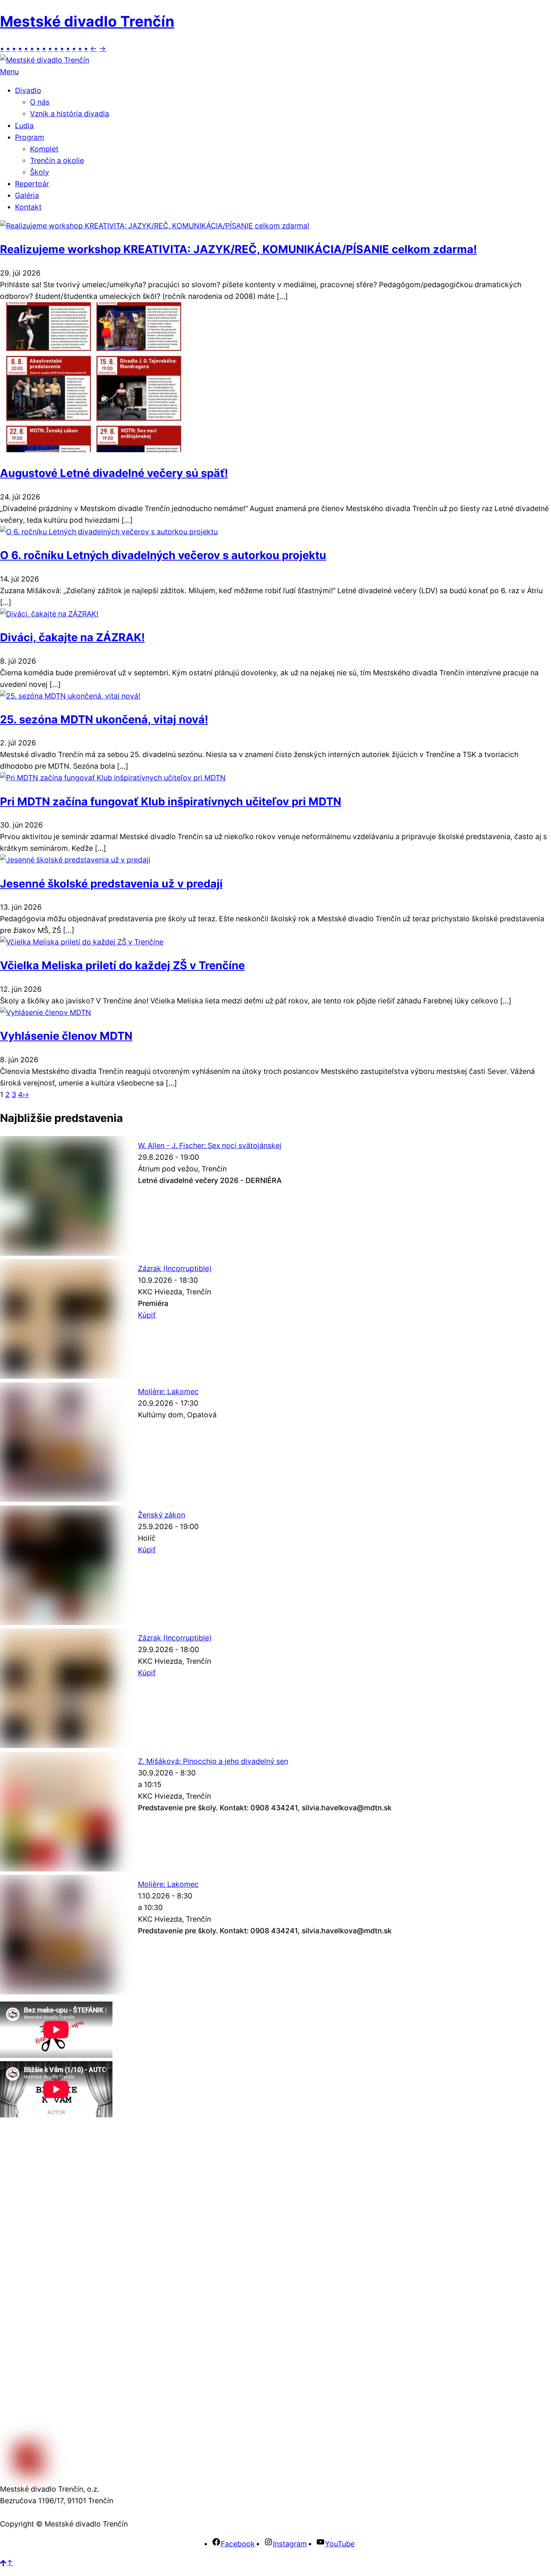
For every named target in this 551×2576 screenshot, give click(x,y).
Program (30, 137)
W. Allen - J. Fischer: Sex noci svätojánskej (210, 1146)
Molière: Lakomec (168, 1391)
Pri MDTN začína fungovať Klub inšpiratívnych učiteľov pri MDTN (171, 801)
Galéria (27, 195)
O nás (40, 102)
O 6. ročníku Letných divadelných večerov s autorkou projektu (163, 555)
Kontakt (28, 207)
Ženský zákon (162, 1515)
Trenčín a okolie (57, 160)
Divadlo (28, 90)
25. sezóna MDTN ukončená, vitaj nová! (104, 719)
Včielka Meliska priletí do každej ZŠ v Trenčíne (122, 965)
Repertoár (32, 184)
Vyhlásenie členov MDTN (66, 1036)
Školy (40, 172)
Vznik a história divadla (70, 114)
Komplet (44, 149)
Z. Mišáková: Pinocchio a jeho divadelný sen (213, 1761)
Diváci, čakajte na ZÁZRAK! (72, 637)
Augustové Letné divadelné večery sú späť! (114, 473)
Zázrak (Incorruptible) (175, 1269)
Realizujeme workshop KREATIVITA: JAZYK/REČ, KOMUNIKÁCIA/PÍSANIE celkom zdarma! (238, 249)
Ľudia (24, 126)
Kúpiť (147, 1315)
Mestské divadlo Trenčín (87, 21)
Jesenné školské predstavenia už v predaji (111, 884)
